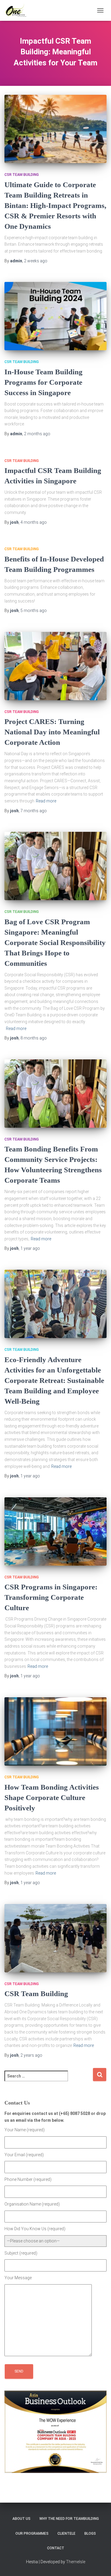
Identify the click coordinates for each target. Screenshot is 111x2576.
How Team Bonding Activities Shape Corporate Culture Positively (52, 1797)
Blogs (90, 2534)
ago (36, 261)
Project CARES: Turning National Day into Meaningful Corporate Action (52, 732)
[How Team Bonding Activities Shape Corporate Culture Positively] (55, 1731)
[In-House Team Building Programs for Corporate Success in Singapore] (55, 316)
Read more (46, 801)
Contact (56, 2548)
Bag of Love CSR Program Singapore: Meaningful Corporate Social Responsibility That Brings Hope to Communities (55, 942)
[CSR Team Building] (55, 1938)
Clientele (66, 2534)
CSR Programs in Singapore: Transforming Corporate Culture (51, 1597)
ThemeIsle (76, 2562)
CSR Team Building (22, 175)
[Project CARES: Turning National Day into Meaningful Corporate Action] (55, 666)
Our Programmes (32, 2534)
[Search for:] (49, 2080)
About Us (21, 2519)
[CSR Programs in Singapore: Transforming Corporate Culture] (55, 1531)
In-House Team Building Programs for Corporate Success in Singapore (44, 382)
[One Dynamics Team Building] (18, 10)
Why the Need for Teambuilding (69, 2519)
